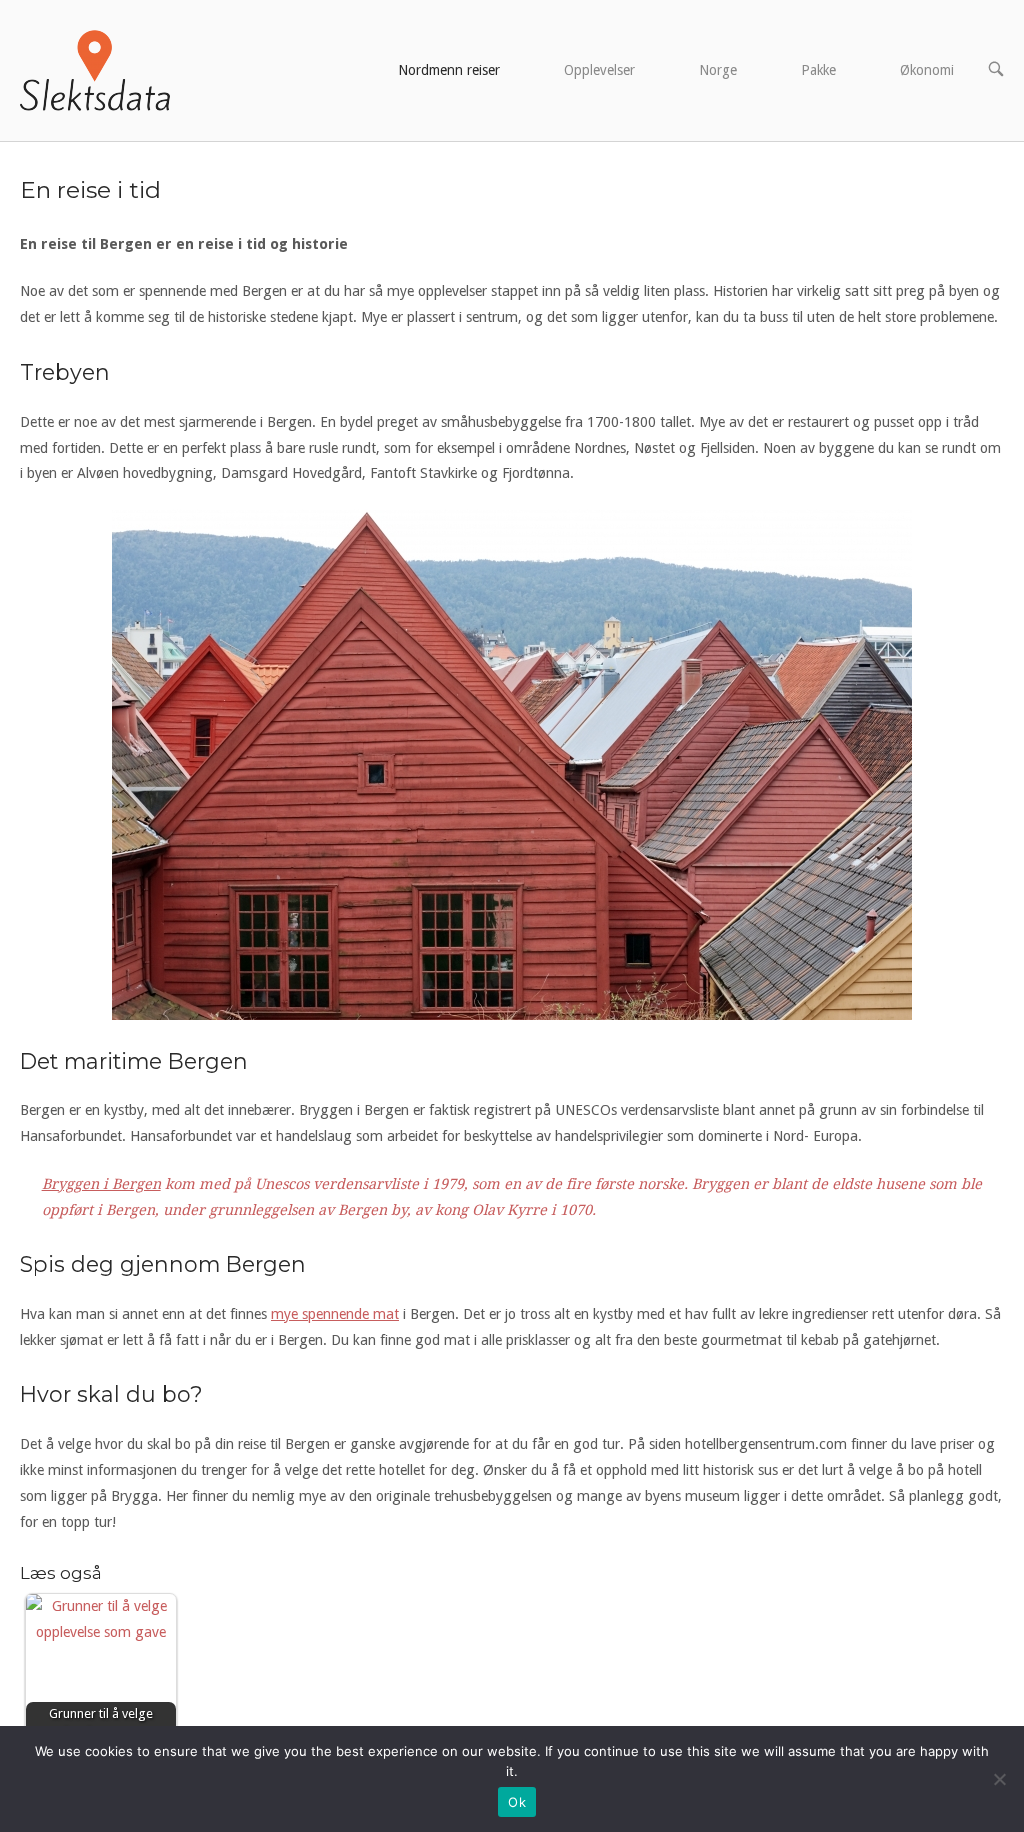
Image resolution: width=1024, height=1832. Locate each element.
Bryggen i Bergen (101, 1184)
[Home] (95, 69)
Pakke (818, 70)
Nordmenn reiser (449, 70)
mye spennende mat (335, 1314)
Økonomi (927, 70)
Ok (517, 1802)
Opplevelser (599, 70)
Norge (718, 70)
